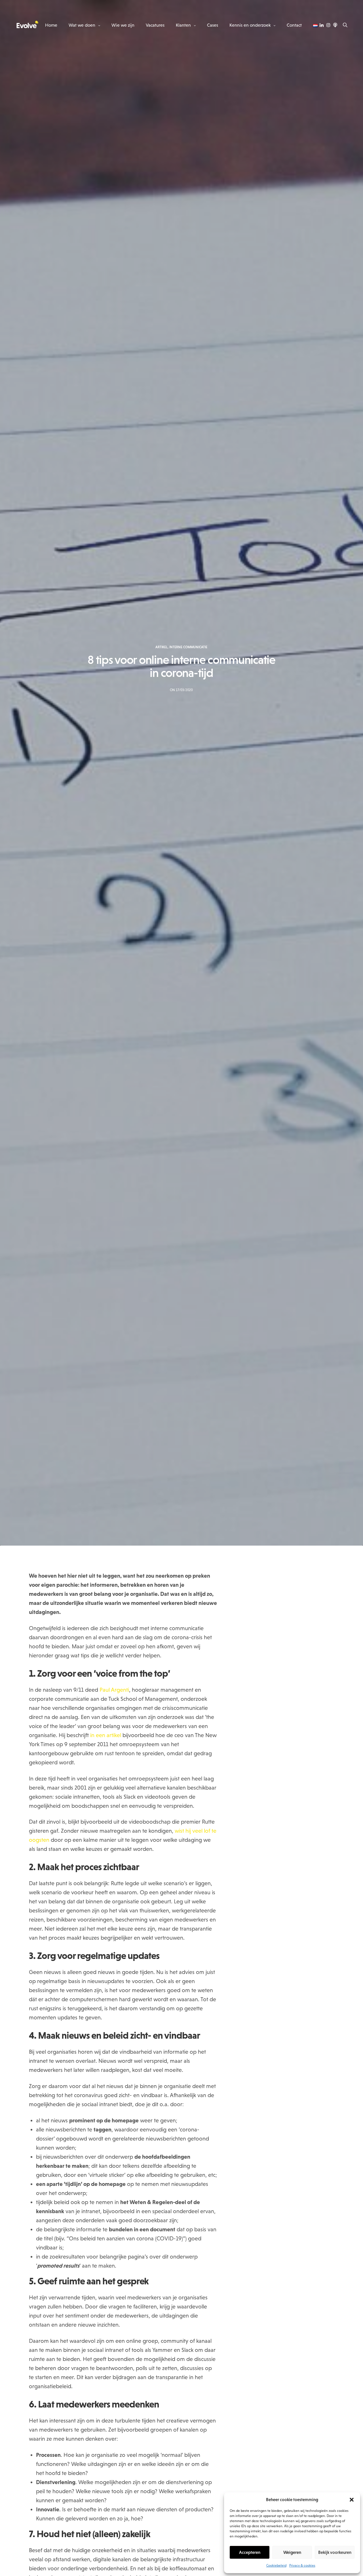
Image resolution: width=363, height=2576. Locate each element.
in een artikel (106, 1735)
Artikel (162, 647)
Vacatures (155, 25)
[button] (352, 2500)
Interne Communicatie (188, 647)
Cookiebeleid (276, 2566)
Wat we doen (82, 25)
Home (51, 25)
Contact (294, 25)
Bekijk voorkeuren (335, 2552)
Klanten (183, 25)
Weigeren (292, 2552)
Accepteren (250, 2552)
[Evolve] (27, 25)
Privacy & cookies (302, 2566)
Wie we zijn (123, 25)
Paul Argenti (114, 1690)
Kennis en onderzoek (250, 25)
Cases (213, 25)
